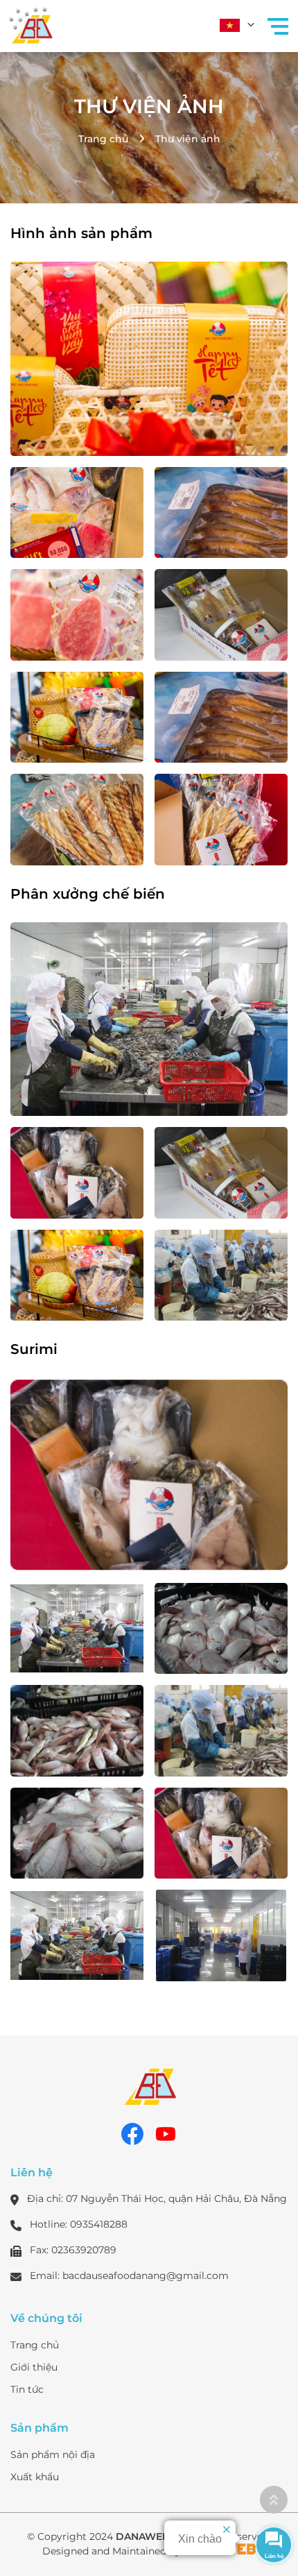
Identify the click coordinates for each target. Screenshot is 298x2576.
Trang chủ (103, 139)
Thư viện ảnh (149, 106)
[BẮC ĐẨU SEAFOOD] (31, 24)
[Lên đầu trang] (274, 2500)
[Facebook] (132, 2134)
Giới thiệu (34, 2367)
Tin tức (27, 2389)
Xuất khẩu (35, 2477)
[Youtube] (166, 2134)
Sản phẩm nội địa (53, 2455)
